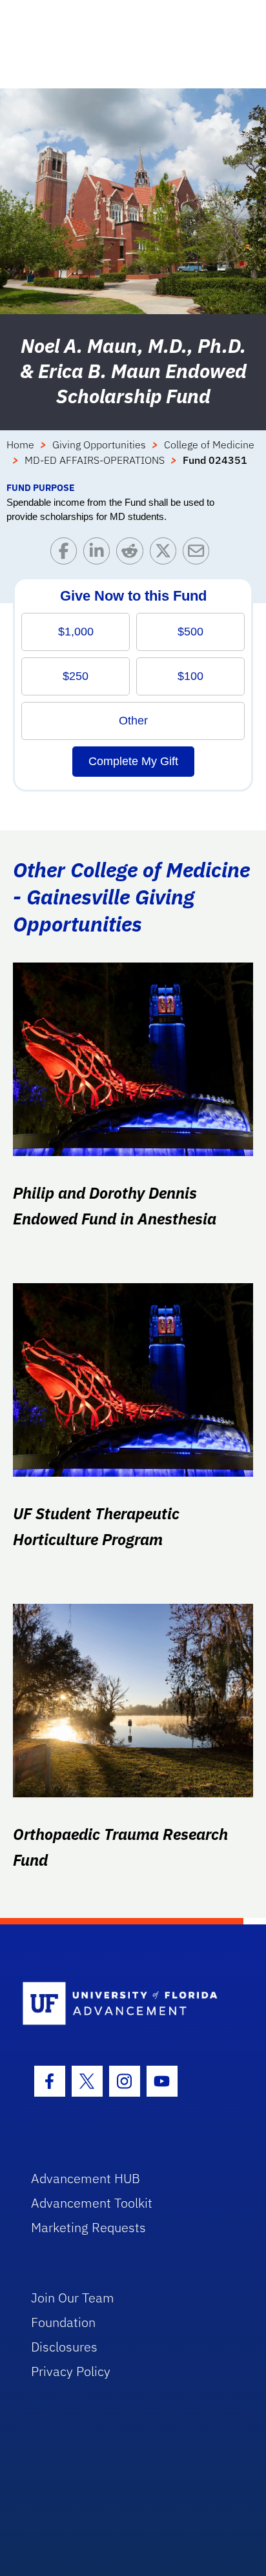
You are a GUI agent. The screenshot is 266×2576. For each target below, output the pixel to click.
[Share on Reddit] (133, 554)
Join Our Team (73, 2298)
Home (20, 444)
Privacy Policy (71, 2371)
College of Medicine (209, 444)
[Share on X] (166, 554)
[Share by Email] (199, 554)
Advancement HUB (86, 2178)
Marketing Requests (88, 2227)
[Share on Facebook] (67, 554)
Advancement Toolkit (92, 2203)
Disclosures (64, 2347)
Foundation (63, 2322)
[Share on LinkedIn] (100, 554)
